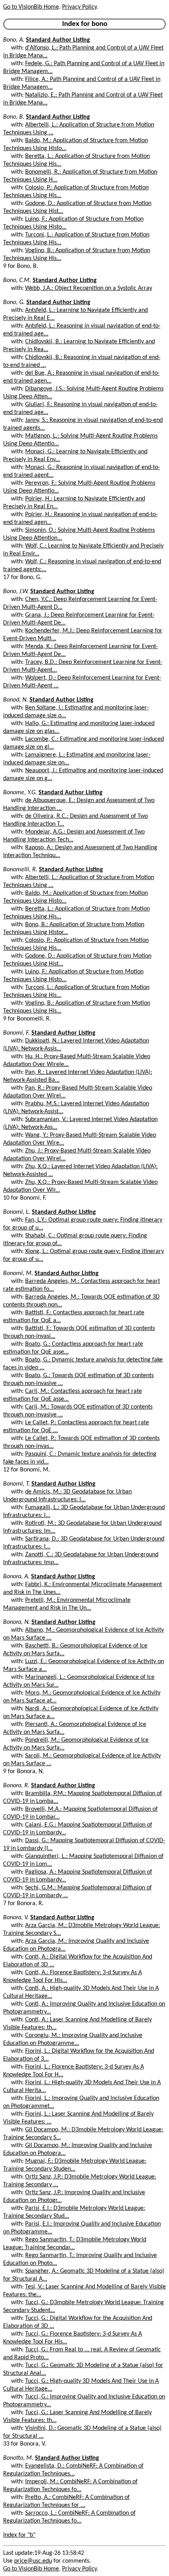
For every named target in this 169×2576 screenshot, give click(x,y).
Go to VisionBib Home (31, 7)
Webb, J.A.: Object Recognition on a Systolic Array (89, 288)
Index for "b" (19, 2535)
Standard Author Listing (58, 40)
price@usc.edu (33, 2561)
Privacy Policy (79, 7)
